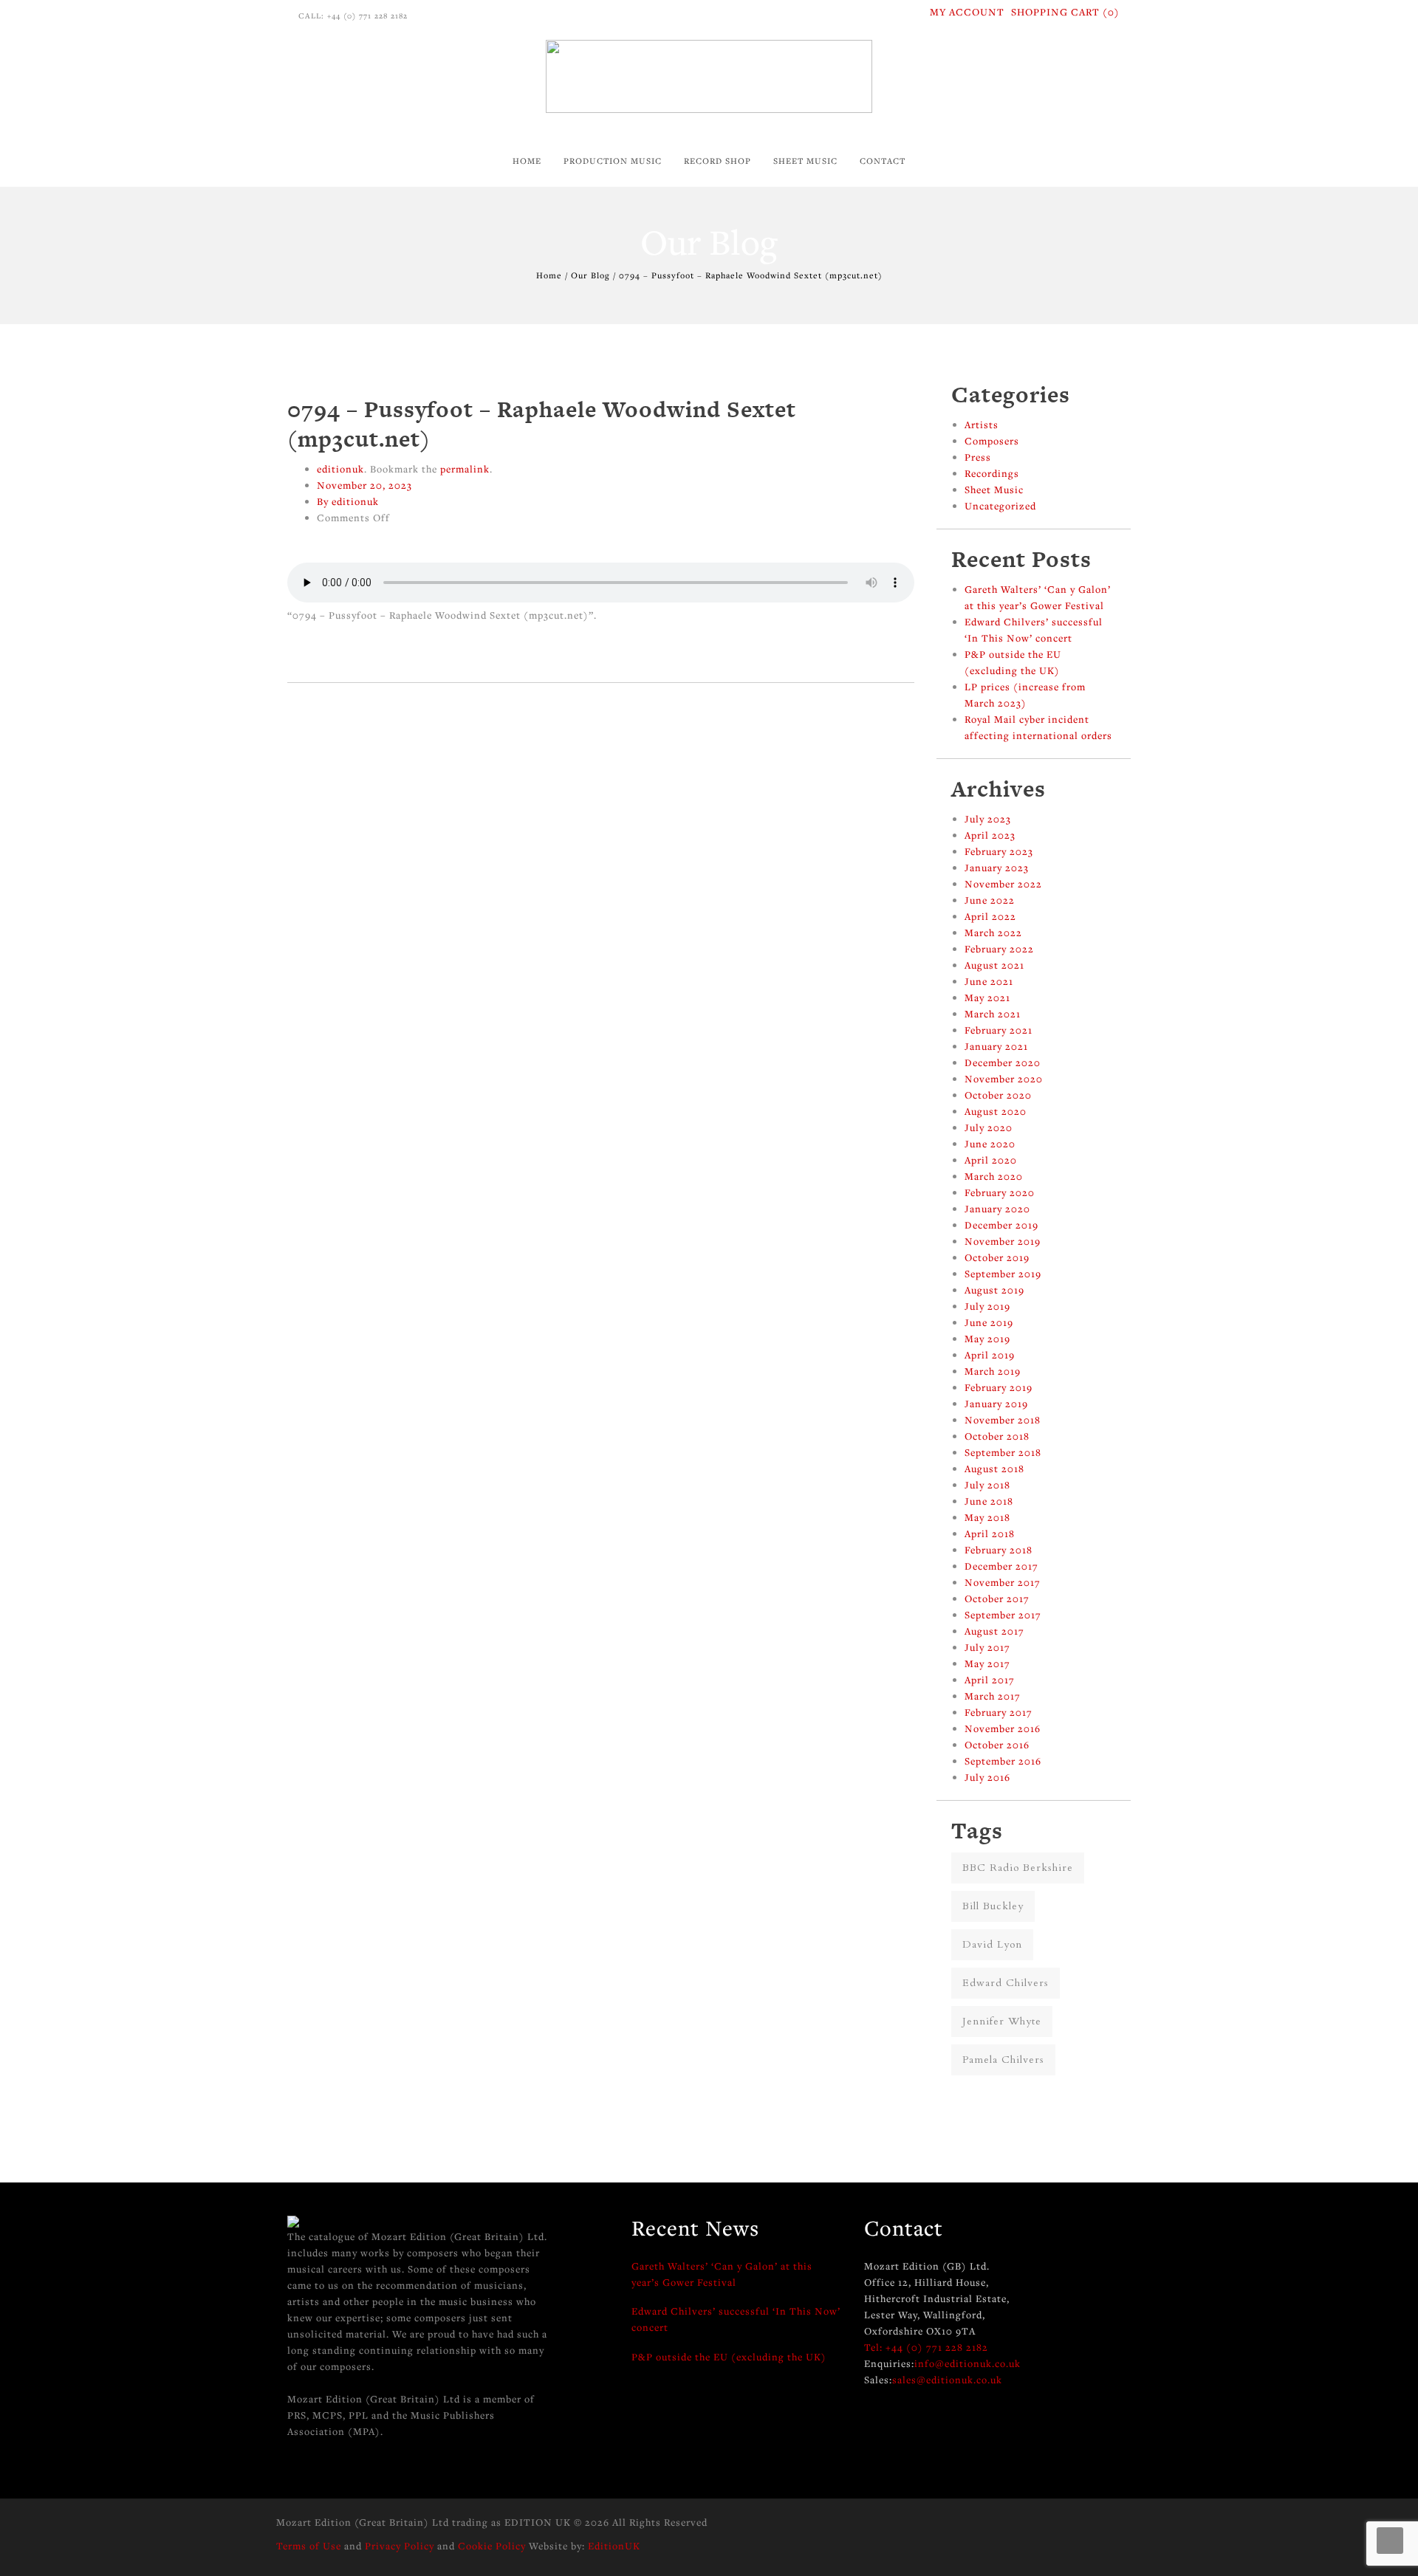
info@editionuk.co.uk (967, 2363)
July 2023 (988, 819)
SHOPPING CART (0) (1065, 12)
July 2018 (987, 1485)
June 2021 (989, 981)
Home (527, 161)
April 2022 (990, 916)
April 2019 (990, 1355)
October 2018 (997, 1436)
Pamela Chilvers (1003, 2060)
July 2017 (987, 1647)
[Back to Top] (1390, 2541)
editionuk (340, 469)
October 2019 (997, 1257)
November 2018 (1003, 1420)
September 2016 (1003, 1761)
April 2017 (990, 1680)
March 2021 (993, 1014)
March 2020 (994, 1176)
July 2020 (989, 1127)
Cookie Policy (492, 2546)
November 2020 (1004, 1079)
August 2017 (994, 1631)
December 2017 (1001, 1566)
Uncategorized (1000, 506)
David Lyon (992, 1944)
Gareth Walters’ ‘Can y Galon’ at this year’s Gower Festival (722, 2274)
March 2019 (993, 1371)
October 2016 (997, 1745)
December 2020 (1003, 1062)
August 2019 (994, 1290)
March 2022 (993, 932)
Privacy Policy (400, 2546)
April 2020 (991, 1160)
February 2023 (999, 851)
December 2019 (1001, 1225)
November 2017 (1003, 1582)
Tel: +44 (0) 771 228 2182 (926, 2347)
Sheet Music (805, 161)
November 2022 (1003, 884)
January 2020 (997, 1209)
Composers (992, 441)
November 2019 (1003, 1241)
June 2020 (990, 1144)
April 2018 (990, 1533)
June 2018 (989, 1501)
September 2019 (1003, 1274)
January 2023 (997, 868)
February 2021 (999, 1030)
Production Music (613, 161)
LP (679, 211)
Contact (883, 161)
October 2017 (997, 1598)
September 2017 (1003, 1615)
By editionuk (348, 501)
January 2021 (996, 1046)
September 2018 (1003, 1452)
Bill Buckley (993, 1906)
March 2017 (993, 1696)
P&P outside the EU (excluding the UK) (729, 2357)
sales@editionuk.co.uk (947, 2380)
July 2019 (987, 1306)
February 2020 (1000, 1192)
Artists (982, 425)
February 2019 (999, 1387)
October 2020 (998, 1095)
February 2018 (999, 1550)
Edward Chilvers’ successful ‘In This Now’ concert (736, 2319)
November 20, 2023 (364, 485)
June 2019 (989, 1322)
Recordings (992, 473)
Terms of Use (309, 2546)
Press (978, 457)
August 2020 (996, 1111)
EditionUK (614, 2546)
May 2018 (987, 1517)
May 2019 (987, 1339)
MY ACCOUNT (967, 12)
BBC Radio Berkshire (1018, 1868)
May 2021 (987, 997)
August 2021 (994, 965)
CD (681, 195)
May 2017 (987, 1663)
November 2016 (1003, 1728)
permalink (465, 469)
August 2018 (994, 1469)
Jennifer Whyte (1002, 2021)
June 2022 (990, 900)
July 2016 (987, 1777)
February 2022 (999, 949)
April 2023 (990, 835)
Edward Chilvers (1006, 1983)
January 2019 (996, 1404)
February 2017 (999, 1712)
